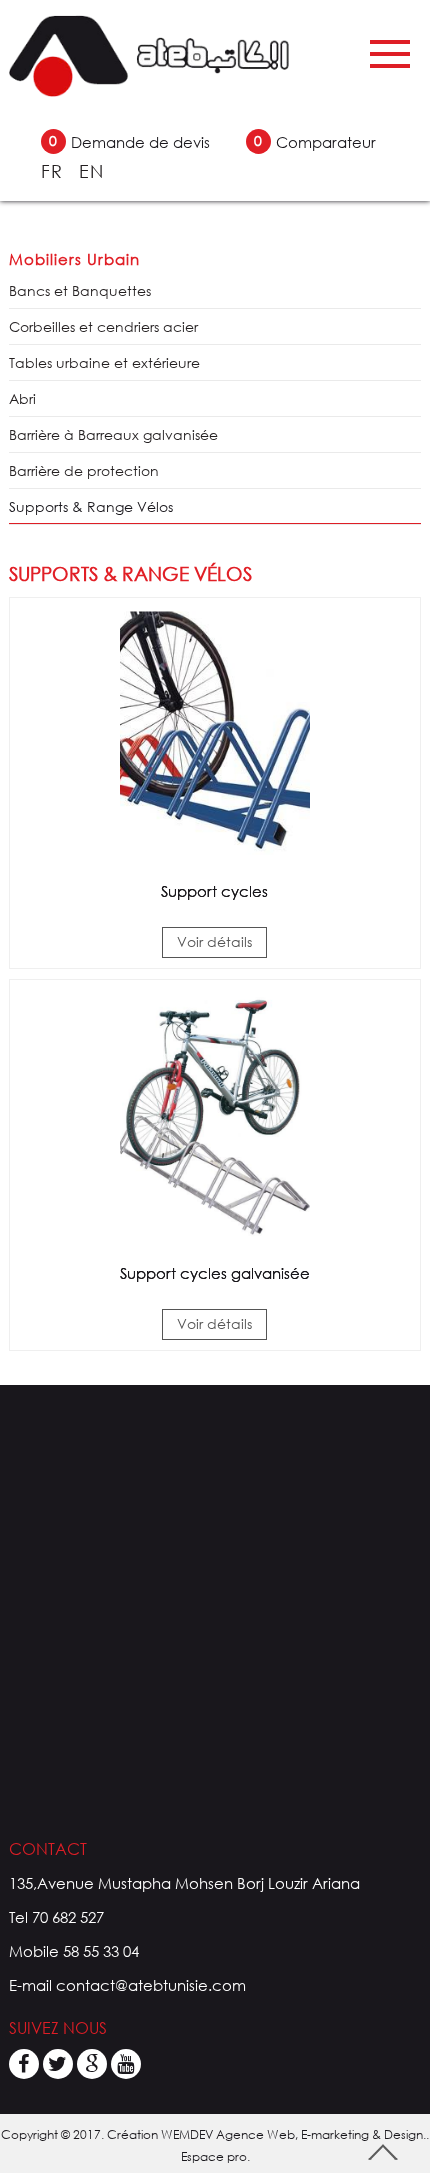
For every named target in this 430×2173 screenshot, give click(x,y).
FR (55, 171)
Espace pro (214, 2156)
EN (91, 171)
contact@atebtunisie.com (151, 1985)
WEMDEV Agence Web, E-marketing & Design (292, 2134)
